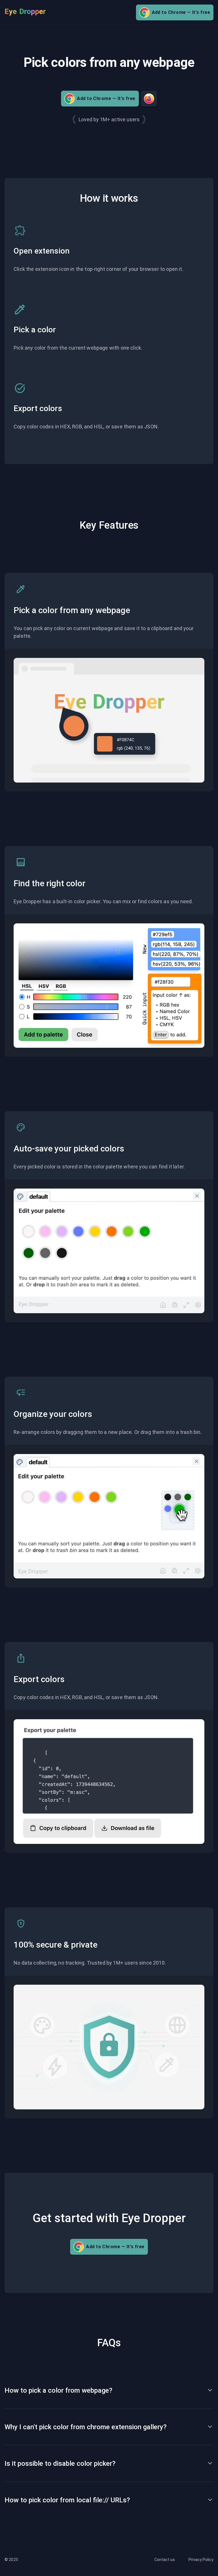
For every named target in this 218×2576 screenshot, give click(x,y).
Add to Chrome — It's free (181, 12)
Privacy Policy (201, 2560)
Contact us (165, 2560)
